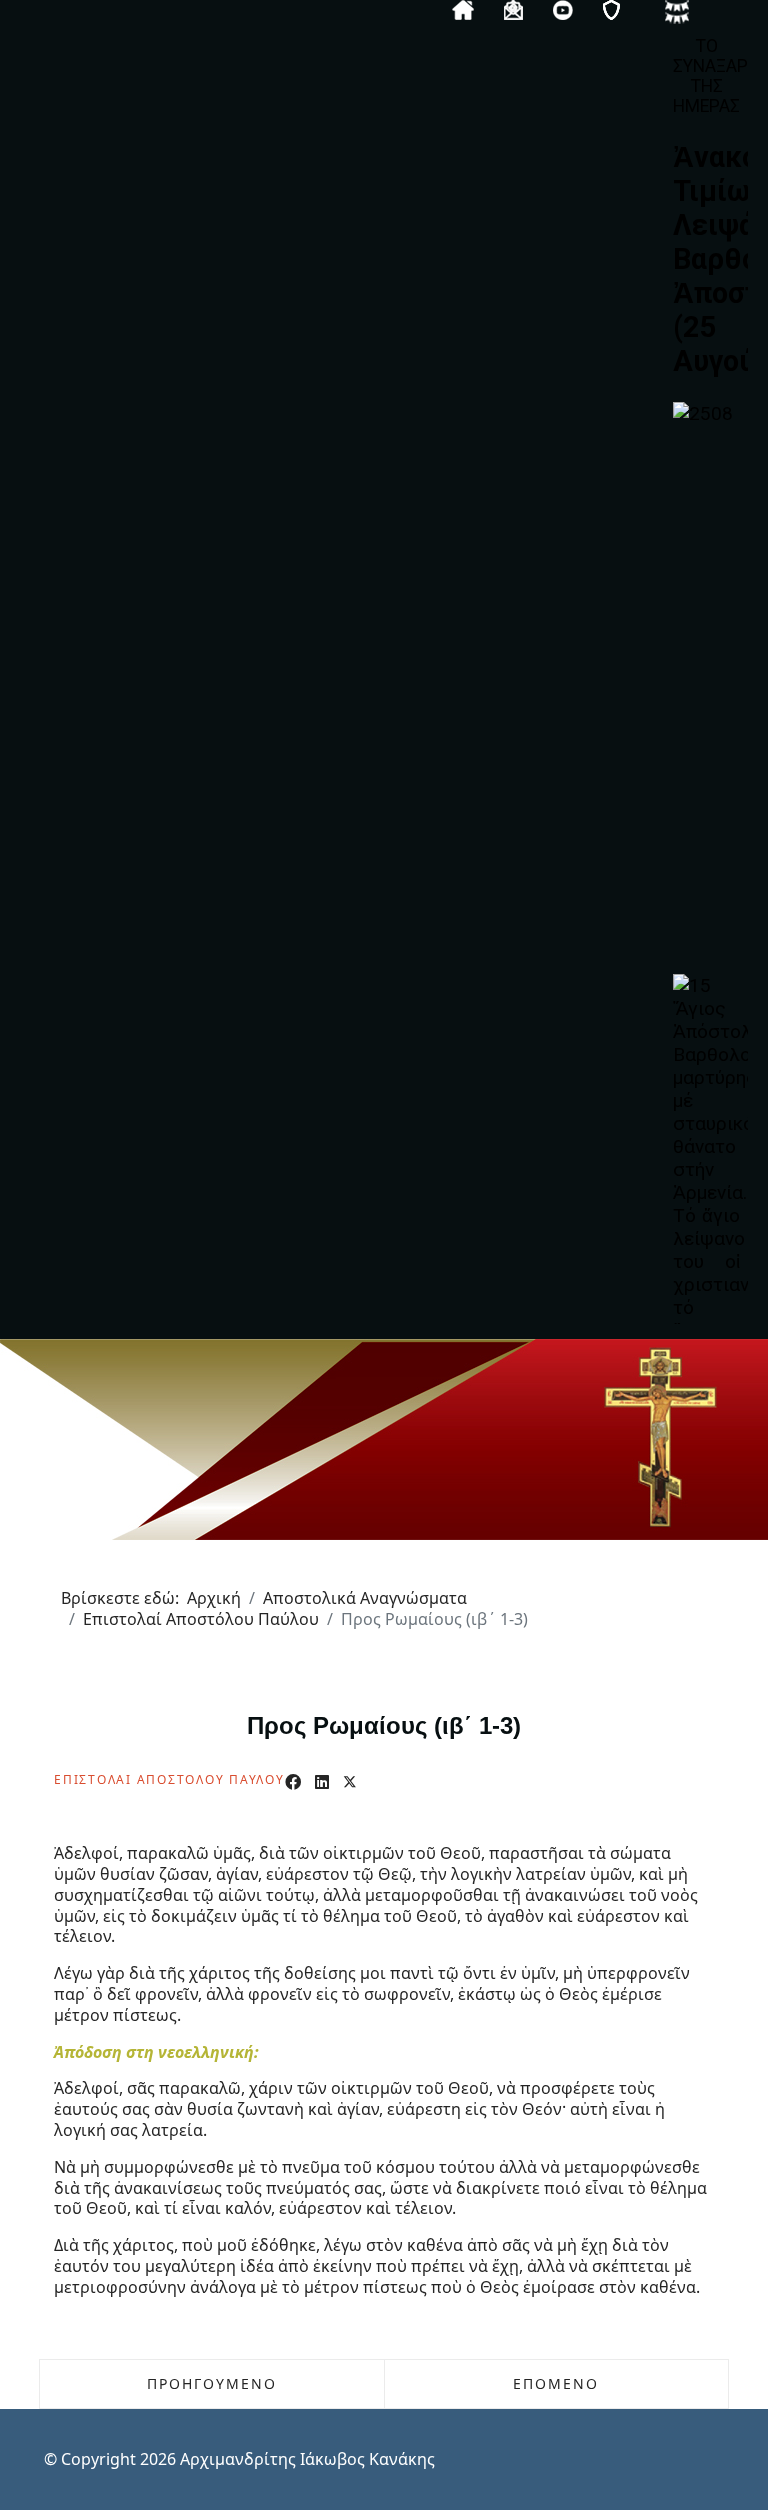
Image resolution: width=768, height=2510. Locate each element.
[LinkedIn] (322, 1782)
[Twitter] (350, 1782)
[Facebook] (293, 1782)
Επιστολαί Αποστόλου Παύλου (169, 1779)
